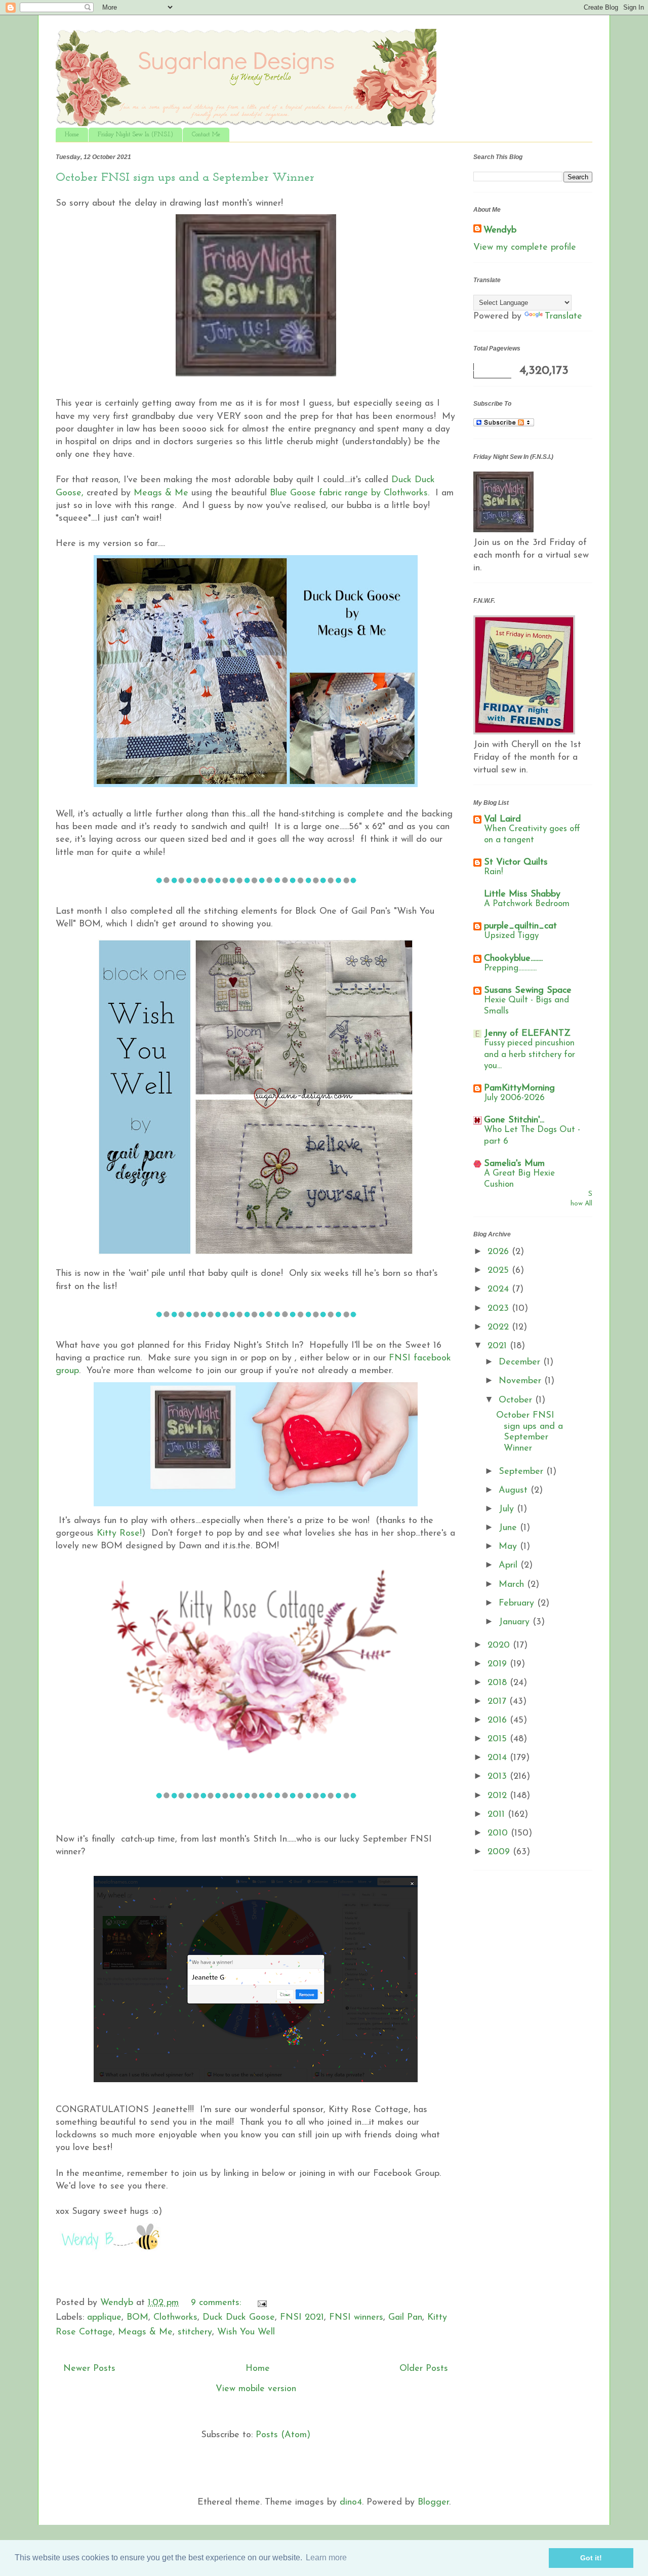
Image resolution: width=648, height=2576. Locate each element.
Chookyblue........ (513, 959)
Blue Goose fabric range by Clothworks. (350, 493)
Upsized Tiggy (511, 936)
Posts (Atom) (283, 2435)
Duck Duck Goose (239, 2318)
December (521, 1362)
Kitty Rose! (118, 1534)
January (516, 1622)
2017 (498, 1702)
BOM (137, 2318)
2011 (498, 1815)
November (521, 1381)
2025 (500, 1271)
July (508, 1509)
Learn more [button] (326, 2558)
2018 (499, 1683)
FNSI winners (356, 2318)
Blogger (433, 2503)
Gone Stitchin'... (514, 1120)
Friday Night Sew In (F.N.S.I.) (135, 135)
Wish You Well (246, 2332)
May (509, 1547)
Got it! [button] (591, 2558)
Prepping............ (510, 968)
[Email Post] (261, 2303)
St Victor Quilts (516, 863)
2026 (500, 1252)
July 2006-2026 (514, 1098)
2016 (499, 1721)
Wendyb (500, 230)
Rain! (493, 872)
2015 (499, 1739)
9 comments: (217, 2303)
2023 (500, 1309)
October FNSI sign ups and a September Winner (185, 178)
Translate (563, 317)
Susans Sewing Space (528, 991)
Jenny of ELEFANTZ (527, 1034)
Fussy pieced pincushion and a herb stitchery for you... (530, 1054)
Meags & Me (161, 493)
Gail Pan (405, 2318)
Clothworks (175, 2318)
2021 (499, 1346)
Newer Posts (89, 2369)
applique (104, 2318)
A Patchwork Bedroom (527, 904)
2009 (500, 1852)
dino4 (351, 2503)
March (513, 1585)
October (517, 1400)
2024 (500, 1290)
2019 (499, 1664)
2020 (500, 1646)
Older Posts (424, 2369)
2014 (499, 1758)
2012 (499, 1796)
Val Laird (502, 819)
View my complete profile (525, 248)
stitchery (195, 2332)
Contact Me (206, 135)
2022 (500, 1328)
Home (72, 135)
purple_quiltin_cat (520, 926)
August (515, 1491)
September (522, 1472)
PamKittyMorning (519, 1088)
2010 (499, 1833)
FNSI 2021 (302, 2318)
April (510, 1566)
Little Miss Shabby (522, 894)
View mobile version (256, 2389)
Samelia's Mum (514, 1164)
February (518, 1604)
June (509, 1528)
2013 (499, 1777)
